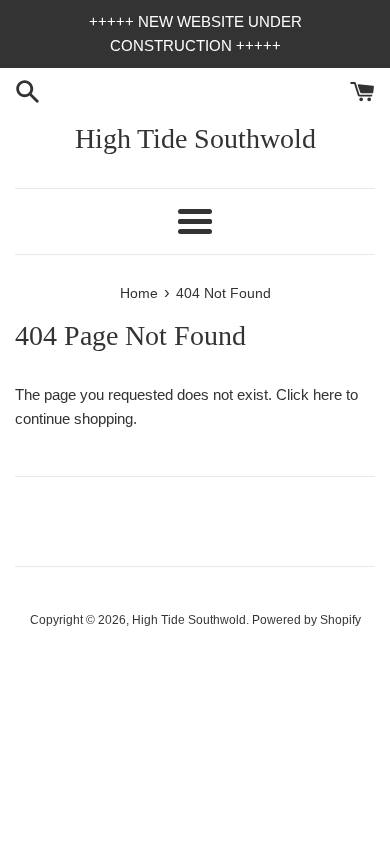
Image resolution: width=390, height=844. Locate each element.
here (327, 394)
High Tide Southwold (195, 138)
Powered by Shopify (306, 620)
